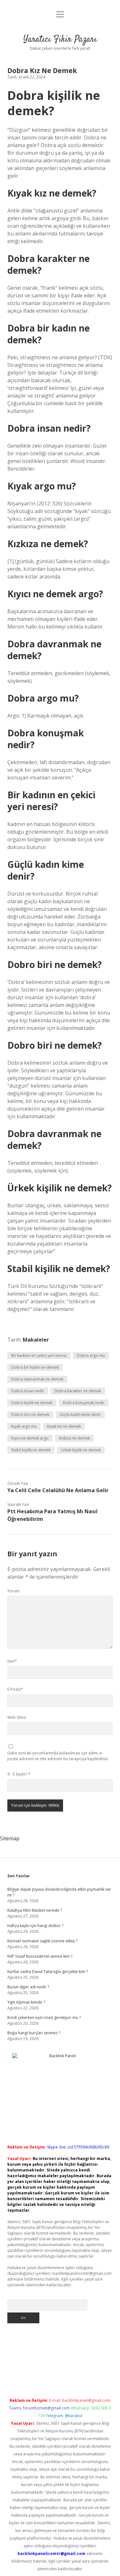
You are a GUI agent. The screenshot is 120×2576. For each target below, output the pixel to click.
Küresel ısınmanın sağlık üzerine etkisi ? (42, 1941)
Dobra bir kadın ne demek (35, 1367)
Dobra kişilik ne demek (32, 1403)
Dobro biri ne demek (30, 1415)
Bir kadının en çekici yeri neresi (39, 1355)
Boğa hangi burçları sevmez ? (34, 2033)
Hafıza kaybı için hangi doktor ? (35, 1926)
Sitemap (10, 1838)
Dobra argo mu (91, 1355)
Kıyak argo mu (24, 1426)
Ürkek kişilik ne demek (81, 1450)
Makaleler (36, 1340)
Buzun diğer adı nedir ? (28, 1987)
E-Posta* (15, 1689)
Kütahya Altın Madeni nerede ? (35, 1910)
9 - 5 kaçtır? (19, 1774)
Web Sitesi (17, 1717)
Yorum (13, 1591)
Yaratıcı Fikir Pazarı (60, 40)
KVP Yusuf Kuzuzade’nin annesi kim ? (40, 1956)
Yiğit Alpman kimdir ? (26, 2002)
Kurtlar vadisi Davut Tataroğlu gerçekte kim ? (48, 1972)
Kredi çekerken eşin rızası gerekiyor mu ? (44, 2018)
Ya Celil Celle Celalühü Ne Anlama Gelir (58, 1490)
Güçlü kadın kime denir (80, 1415)
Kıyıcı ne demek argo (30, 1438)
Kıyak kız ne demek (64, 1426)
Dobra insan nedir (28, 1391)
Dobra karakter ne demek (78, 1391)
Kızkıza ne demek (74, 1438)
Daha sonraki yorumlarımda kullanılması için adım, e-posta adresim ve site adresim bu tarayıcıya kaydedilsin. (58, 1756)
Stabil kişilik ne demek (31, 1450)
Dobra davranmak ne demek (37, 1379)
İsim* (12, 1661)
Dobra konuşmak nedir (84, 1403)
